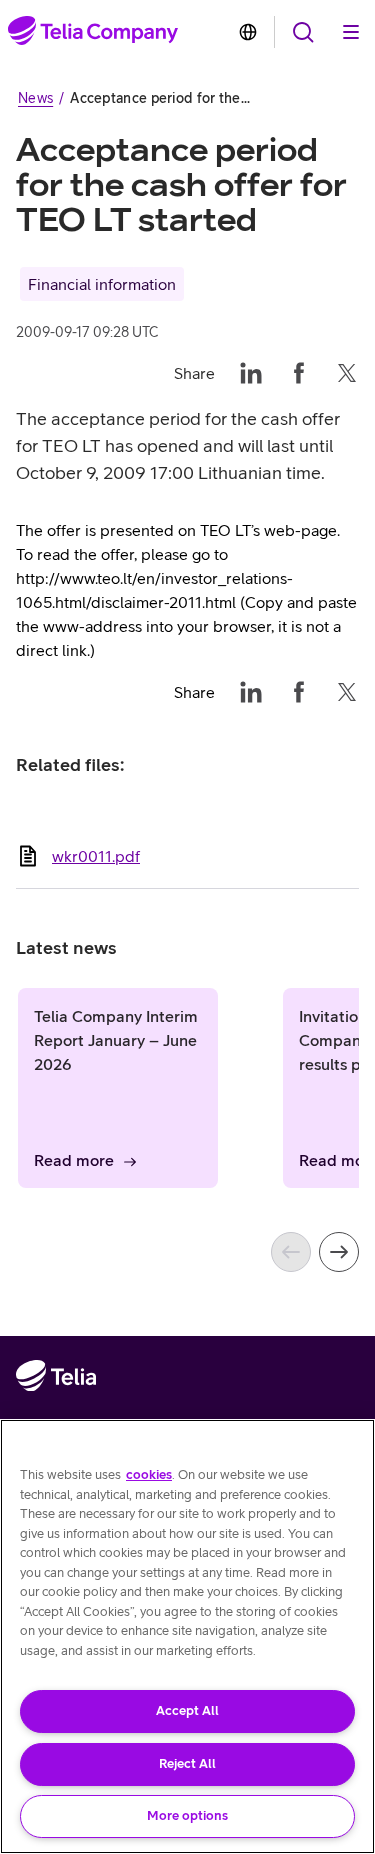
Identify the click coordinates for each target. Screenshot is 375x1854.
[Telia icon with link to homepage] (56, 1417)
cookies (149, 1474)
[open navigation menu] (303, 32)
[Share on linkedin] (251, 373)
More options (187, 1815)
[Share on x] (347, 373)
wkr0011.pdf (96, 856)
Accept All (187, 1710)
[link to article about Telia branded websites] (248, 32)
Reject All (187, 1763)
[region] (187, 1636)
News (35, 98)
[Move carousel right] (339, 1252)
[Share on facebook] (299, 373)
